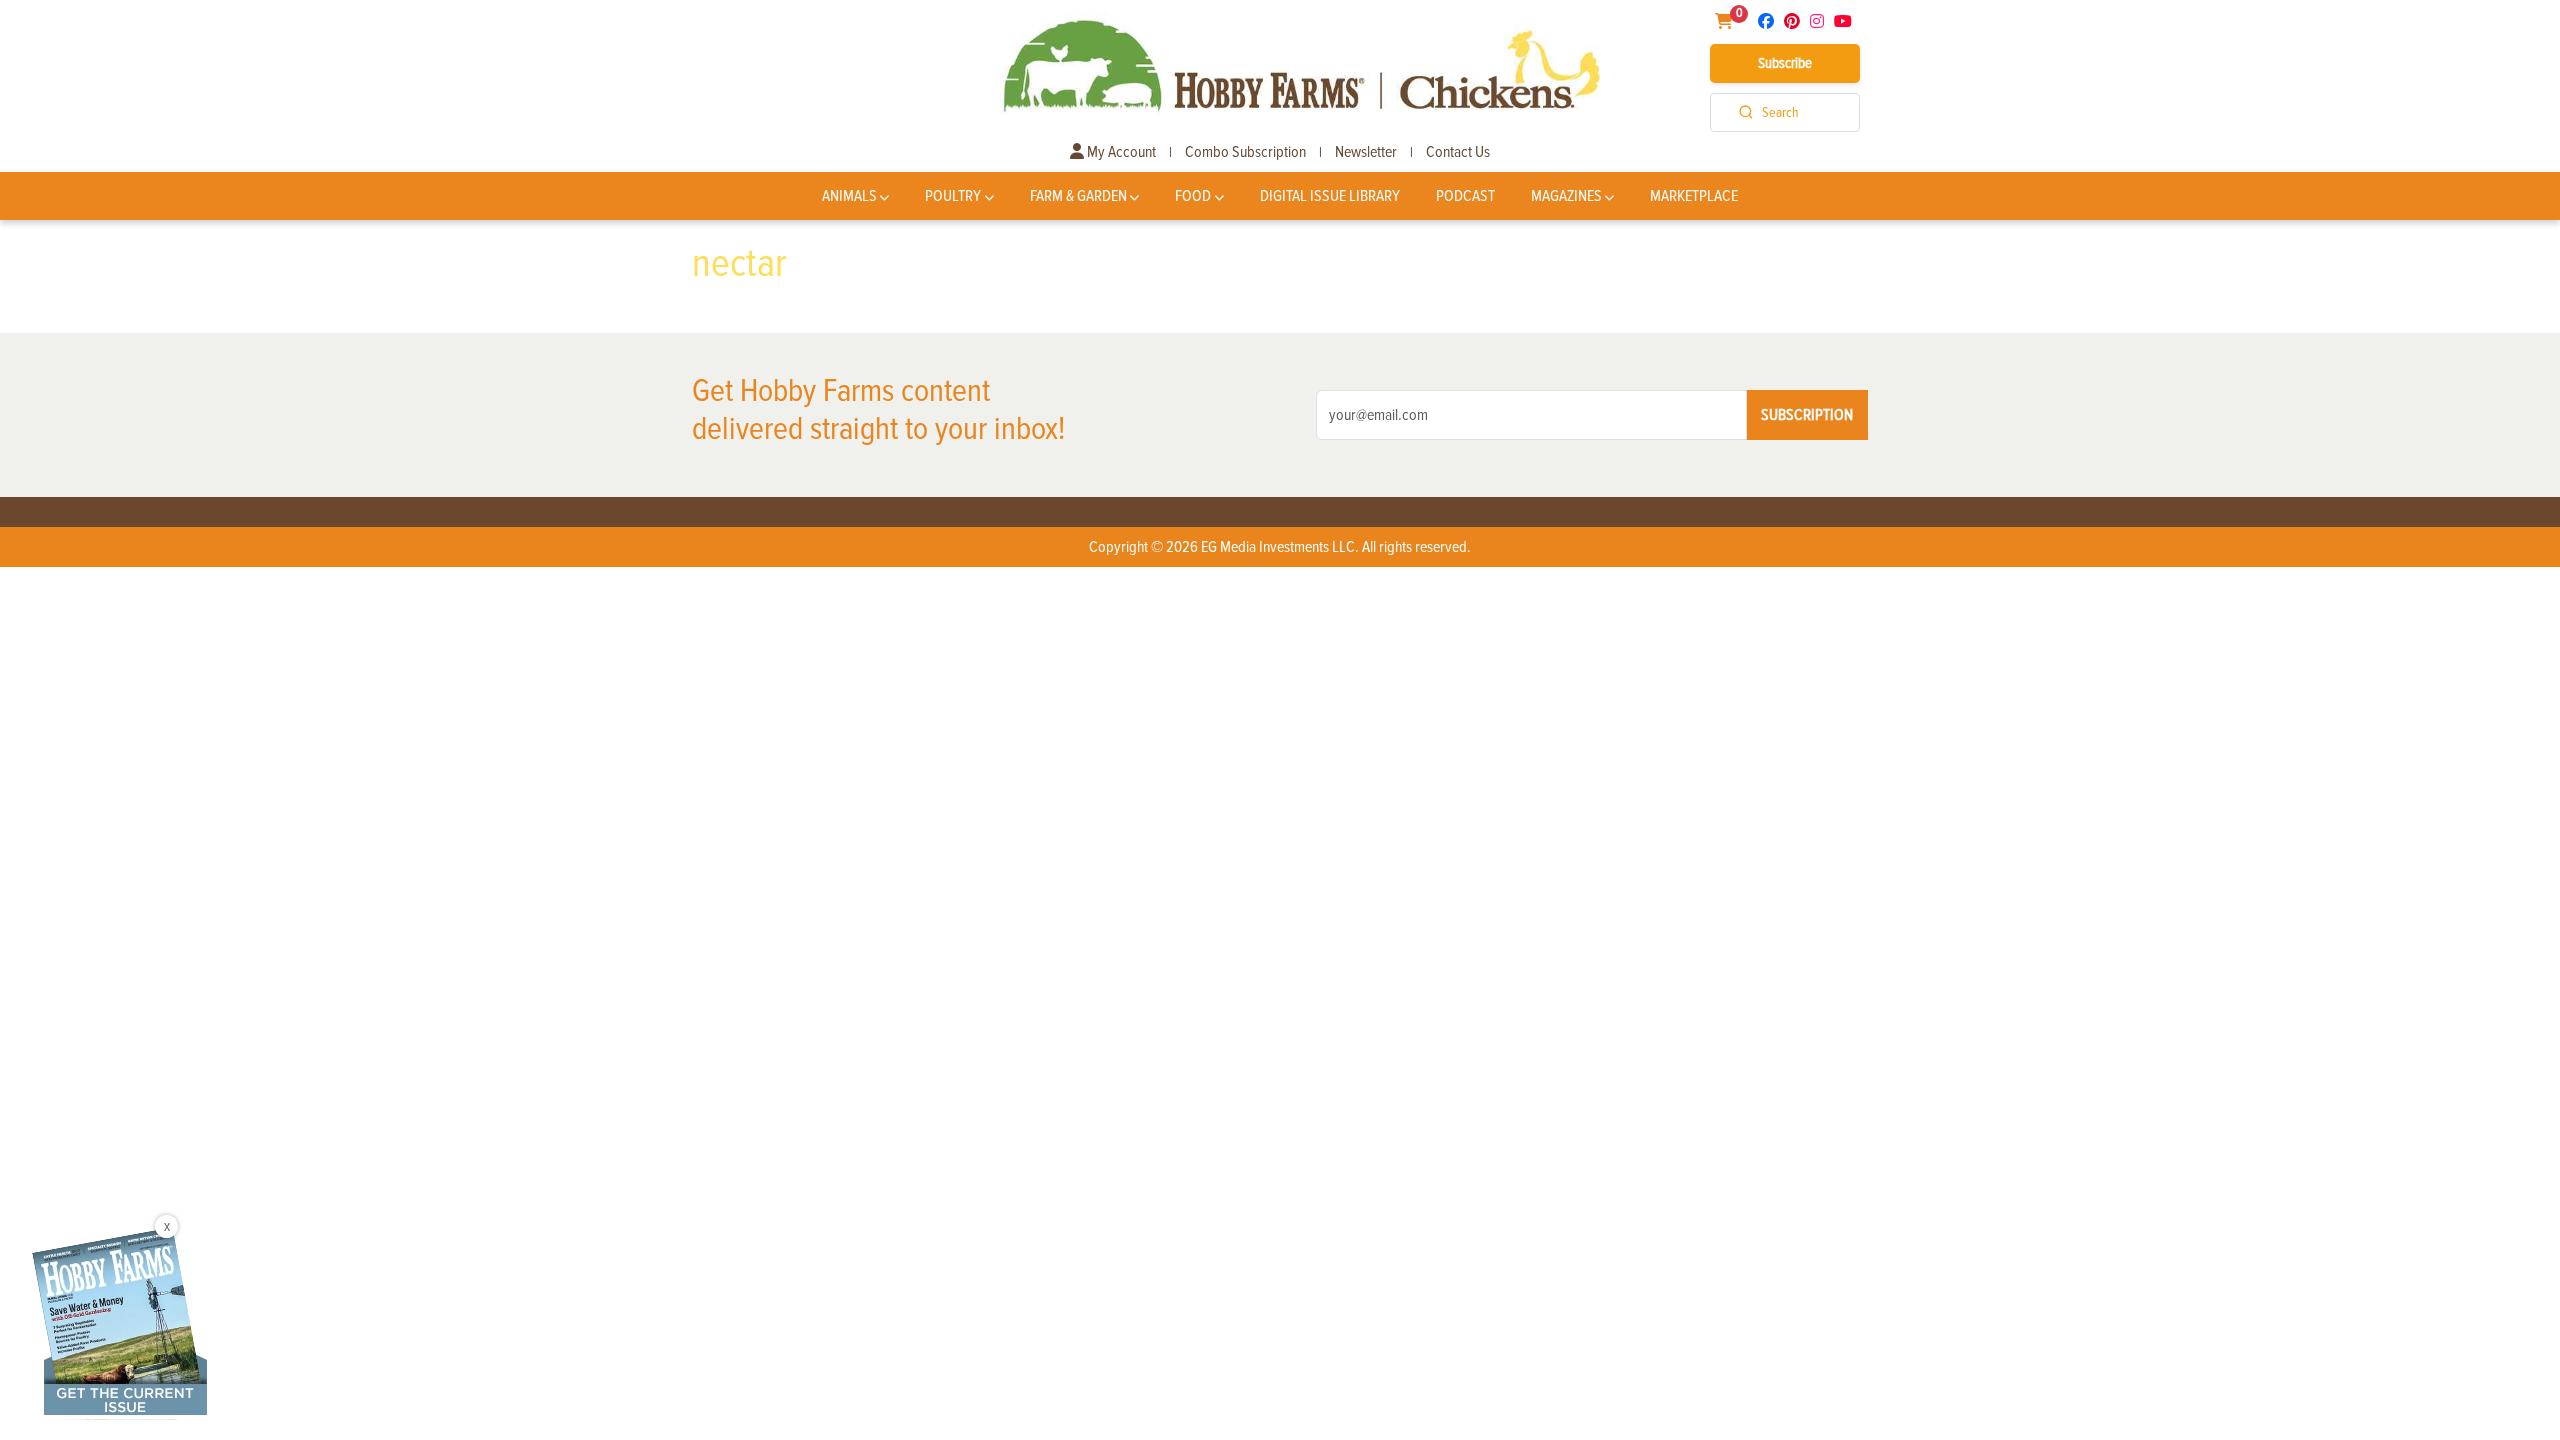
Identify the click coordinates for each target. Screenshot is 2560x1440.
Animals (849, 196)
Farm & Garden (1078, 196)
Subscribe (1785, 63)
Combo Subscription (1245, 152)
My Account (1120, 152)
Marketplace (1694, 196)
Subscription (1807, 415)
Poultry (953, 196)
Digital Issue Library (1330, 196)
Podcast (1465, 196)
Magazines (1566, 196)
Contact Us (1458, 152)
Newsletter (1366, 152)
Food (1193, 196)
